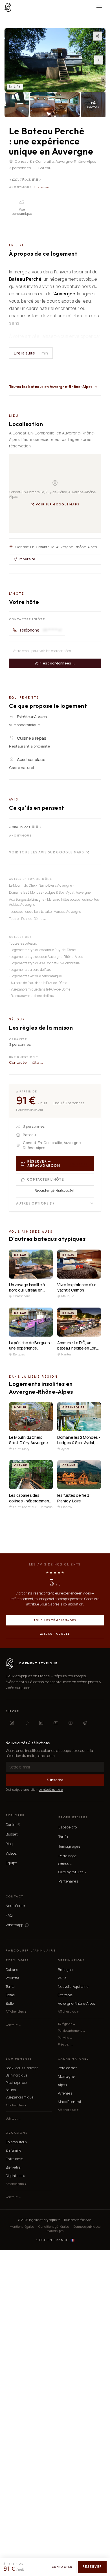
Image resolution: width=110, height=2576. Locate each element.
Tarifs (63, 1837)
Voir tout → (13, 2025)
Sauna (11, 2090)
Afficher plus (16, 2011)
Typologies (17, 1960)
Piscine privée (16, 2083)
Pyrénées (65, 2093)
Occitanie (65, 1995)
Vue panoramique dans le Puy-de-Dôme (40, 989)
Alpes (62, 2085)
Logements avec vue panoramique (36, 976)
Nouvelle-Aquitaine (73, 1987)
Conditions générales (54, 2226)
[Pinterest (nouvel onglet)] (85, 1723)
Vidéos (11, 1853)
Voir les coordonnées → (55, 663)
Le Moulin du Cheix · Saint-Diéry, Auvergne (40, 885)
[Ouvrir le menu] (99, 7)
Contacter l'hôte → (26, 1062)
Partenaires (68, 1881)
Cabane (12, 1970)
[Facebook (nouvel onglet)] (71, 1723)
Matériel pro (55, 2231)
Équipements (19, 2059)
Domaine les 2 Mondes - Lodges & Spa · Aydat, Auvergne (50, 892)
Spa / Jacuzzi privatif (22, 2068)
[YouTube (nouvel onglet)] (56, 1723)
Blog (9, 1844)
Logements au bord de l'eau (31, 970)
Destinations (71, 1960)
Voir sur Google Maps (58, 504)
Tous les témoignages (55, 1620)
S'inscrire (55, 1780)
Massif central (69, 2102)
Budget (12, 1834)
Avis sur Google (55, 1634)
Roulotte (12, 1978)
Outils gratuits (72, 1872)
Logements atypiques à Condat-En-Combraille (45, 963)
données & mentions (51, 1790)
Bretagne (65, 1970)
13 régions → (67, 2024)
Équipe (11, 1863)
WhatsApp (14, 1925)
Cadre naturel (73, 2059)
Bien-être (13, 2167)
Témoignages (69, 1846)
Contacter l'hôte (46, 1179)
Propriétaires (73, 1817)
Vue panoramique (19, 2097)
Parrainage (67, 1856)
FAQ (9, 1915)
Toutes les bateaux (23, 943)
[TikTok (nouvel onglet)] (27, 1723)
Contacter (62, 2567)
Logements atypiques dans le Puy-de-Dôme (43, 950)
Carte (10, 1825)
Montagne (66, 2076)
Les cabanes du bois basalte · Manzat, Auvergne (46, 912)
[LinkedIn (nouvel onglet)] (41, 1723)
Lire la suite (31, 353)
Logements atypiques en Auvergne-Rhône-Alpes (47, 957)
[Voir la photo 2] (17, 105)
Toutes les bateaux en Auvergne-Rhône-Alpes (51, 387)
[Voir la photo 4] (68, 105)
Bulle (10, 2003)
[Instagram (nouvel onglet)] (12, 1723)
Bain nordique (16, 2075)
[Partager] (98, 36)
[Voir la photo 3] (42, 105)
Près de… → (66, 2044)
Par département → (72, 2030)
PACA (62, 1978)
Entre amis (14, 2159)
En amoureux (16, 2142)
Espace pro (68, 1827)
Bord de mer (67, 2068)
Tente (10, 1987)
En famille (13, 2150)
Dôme (10, 1995)
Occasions (16, 2133)
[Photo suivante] (99, 60)
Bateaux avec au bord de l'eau (32, 996)
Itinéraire (27, 559)
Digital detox (16, 2176)
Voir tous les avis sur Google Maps (47, 853)
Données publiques (87, 2226)
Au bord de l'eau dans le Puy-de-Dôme (39, 983)
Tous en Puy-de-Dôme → (28, 919)
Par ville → (65, 2038)
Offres (65, 1864)
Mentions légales (22, 2226)
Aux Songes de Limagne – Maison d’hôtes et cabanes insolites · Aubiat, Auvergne (55, 902)
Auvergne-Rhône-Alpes (76, 2003)
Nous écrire (15, 1906)
